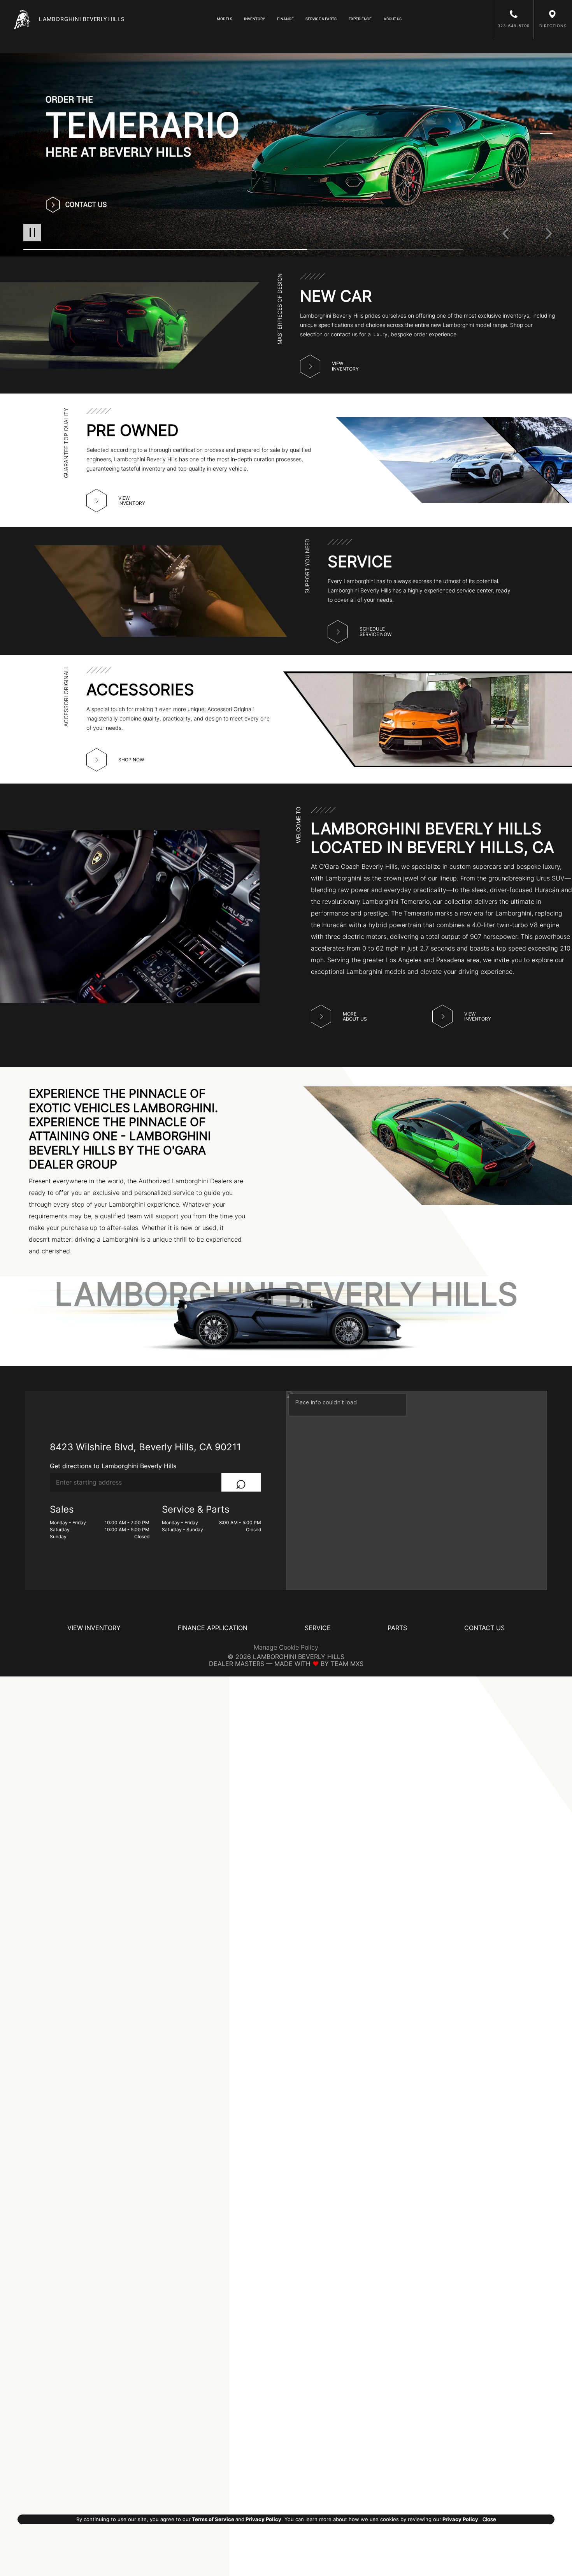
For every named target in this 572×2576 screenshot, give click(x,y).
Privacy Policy (263, 2519)
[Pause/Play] (32, 233)
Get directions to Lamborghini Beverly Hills (113, 1466)
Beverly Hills (82, 19)
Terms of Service (213, 2519)
